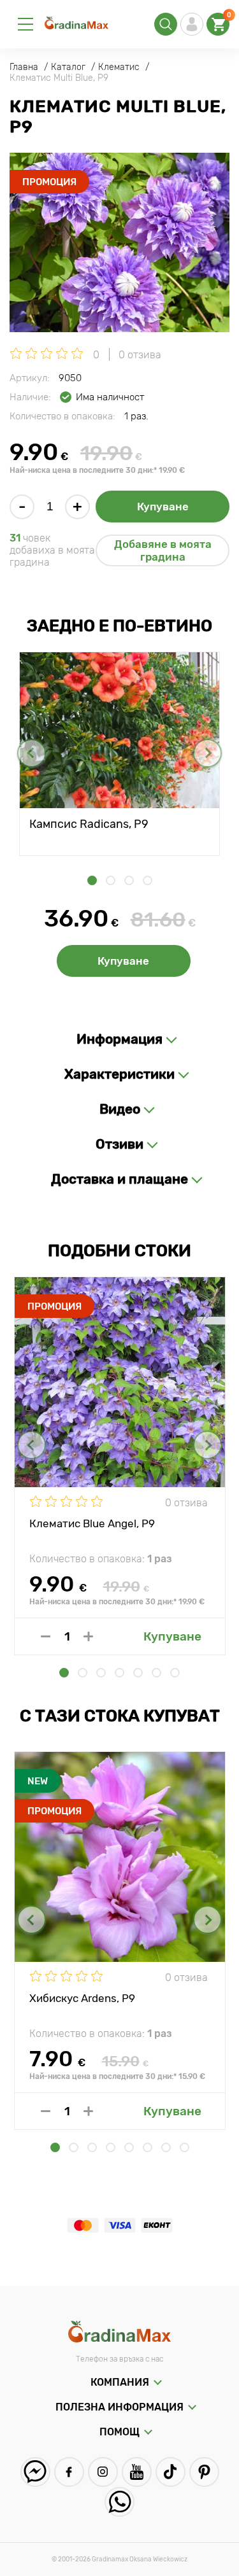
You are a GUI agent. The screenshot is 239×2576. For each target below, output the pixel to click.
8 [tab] (185, 2147)
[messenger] (35, 2472)
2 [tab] (111, 880)
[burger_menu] (25, 24)
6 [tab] (156, 1673)
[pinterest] (204, 2472)
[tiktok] (170, 2472)
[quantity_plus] (88, 1636)
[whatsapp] (119, 2502)
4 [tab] (148, 880)
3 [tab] (129, 880)
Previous (32, 753)
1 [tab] (92, 880)
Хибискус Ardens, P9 (82, 1998)
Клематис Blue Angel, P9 (92, 1523)
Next (207, 753)
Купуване (163, 507)
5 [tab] (138, 1673)
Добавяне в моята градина (163, 550)
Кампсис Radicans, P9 (89, 824)
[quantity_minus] (46, 1636)
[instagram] (103, 2472)
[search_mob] (166, 24)
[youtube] (137, 2472)
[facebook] (69, 2472)
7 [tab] (175, 1673)
